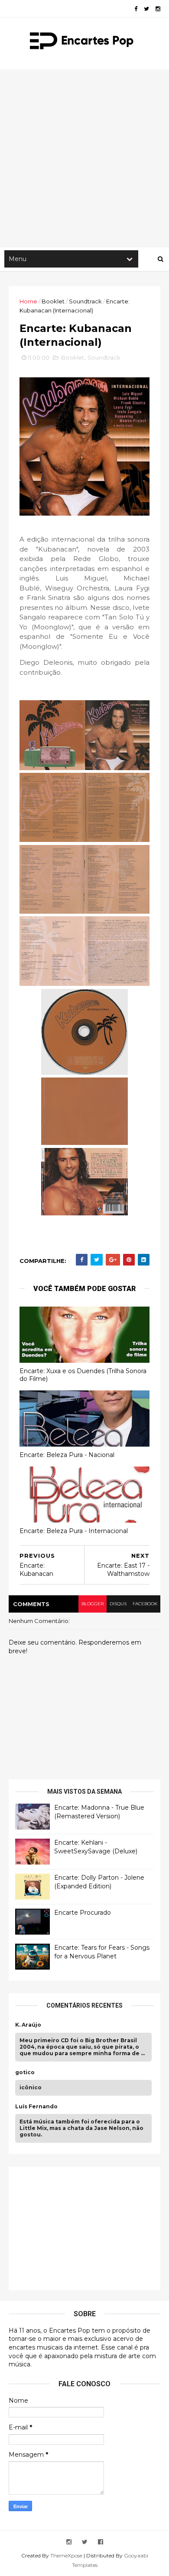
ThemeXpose (66, 2555)
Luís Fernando (36, 2107)
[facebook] (136, 9)
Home (28, 301)
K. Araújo (28, 2025)
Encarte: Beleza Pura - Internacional (74, 1531)
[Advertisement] (84, 158)
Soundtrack (85, 301)
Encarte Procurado (83, 1913)
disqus (118, 1604)
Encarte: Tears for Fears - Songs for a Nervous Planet (102, 1952)
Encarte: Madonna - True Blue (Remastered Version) (99, 1812)
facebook (145, 1604)
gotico (25, 2072)
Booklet (53, 301)
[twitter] (146, 9)
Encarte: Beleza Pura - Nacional (67, 1455)
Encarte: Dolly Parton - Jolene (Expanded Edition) (99, 1882)
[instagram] (158, 9)
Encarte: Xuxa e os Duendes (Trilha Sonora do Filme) (83, 1375)
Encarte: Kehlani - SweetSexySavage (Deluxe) (96, 1847)
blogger (93, 1604)
